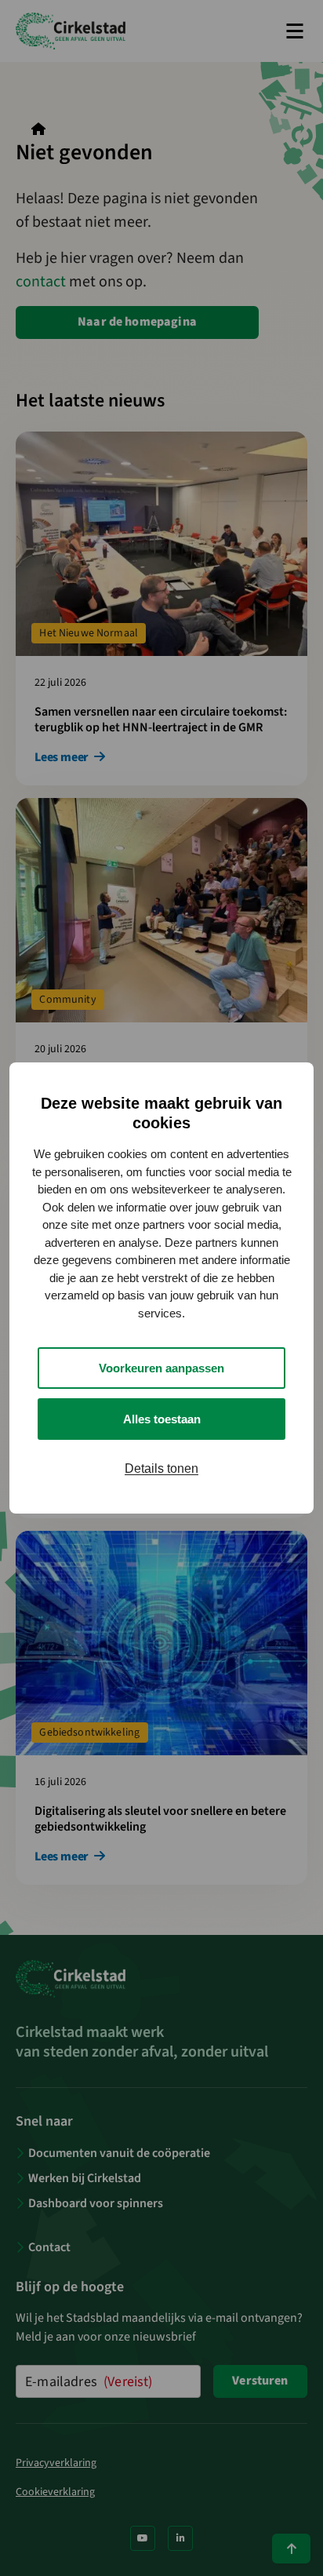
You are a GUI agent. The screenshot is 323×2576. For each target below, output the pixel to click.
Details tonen (161, 1468)
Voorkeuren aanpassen (161, 1368)
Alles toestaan (162, 1419)
